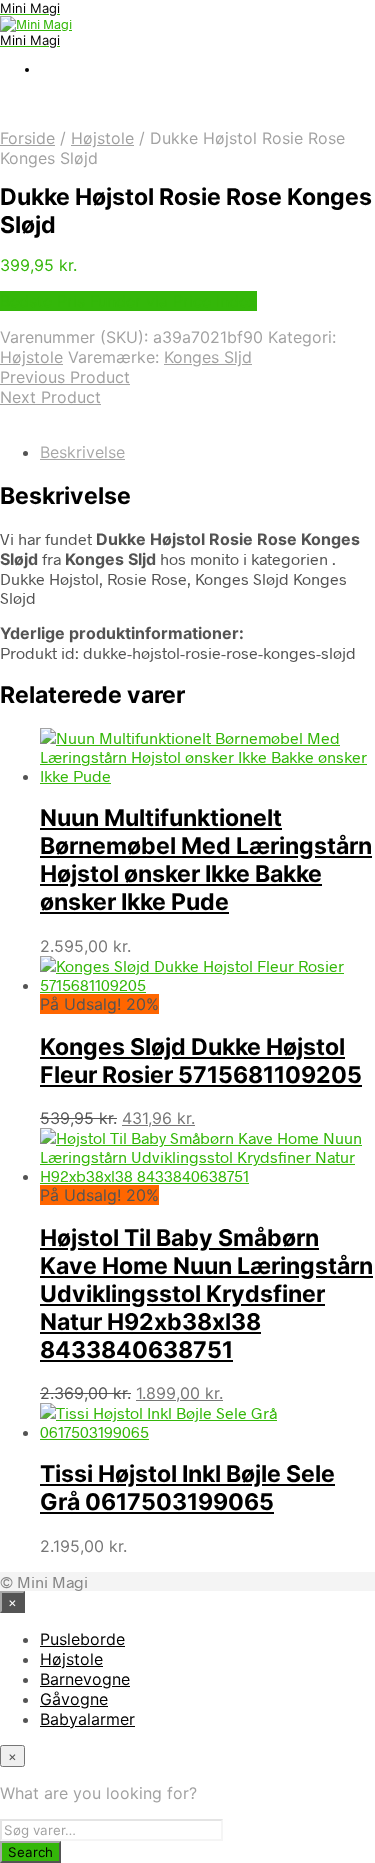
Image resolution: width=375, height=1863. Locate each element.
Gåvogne (74, 1699)
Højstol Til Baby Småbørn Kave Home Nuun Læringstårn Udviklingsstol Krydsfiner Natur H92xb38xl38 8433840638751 (206, 1294)
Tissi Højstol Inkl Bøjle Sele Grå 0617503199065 (187, 1488)
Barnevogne (85, 1679)
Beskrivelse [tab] (82, 452)
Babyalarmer (87, 1719)
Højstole (102, 138)
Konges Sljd (208, 357)
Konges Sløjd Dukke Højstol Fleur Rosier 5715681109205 (201, 1061)
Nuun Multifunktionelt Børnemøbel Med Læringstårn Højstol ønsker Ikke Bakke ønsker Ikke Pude (206, 860)
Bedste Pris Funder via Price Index (128, 301)
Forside (27, 138)
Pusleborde (82, 1639)
